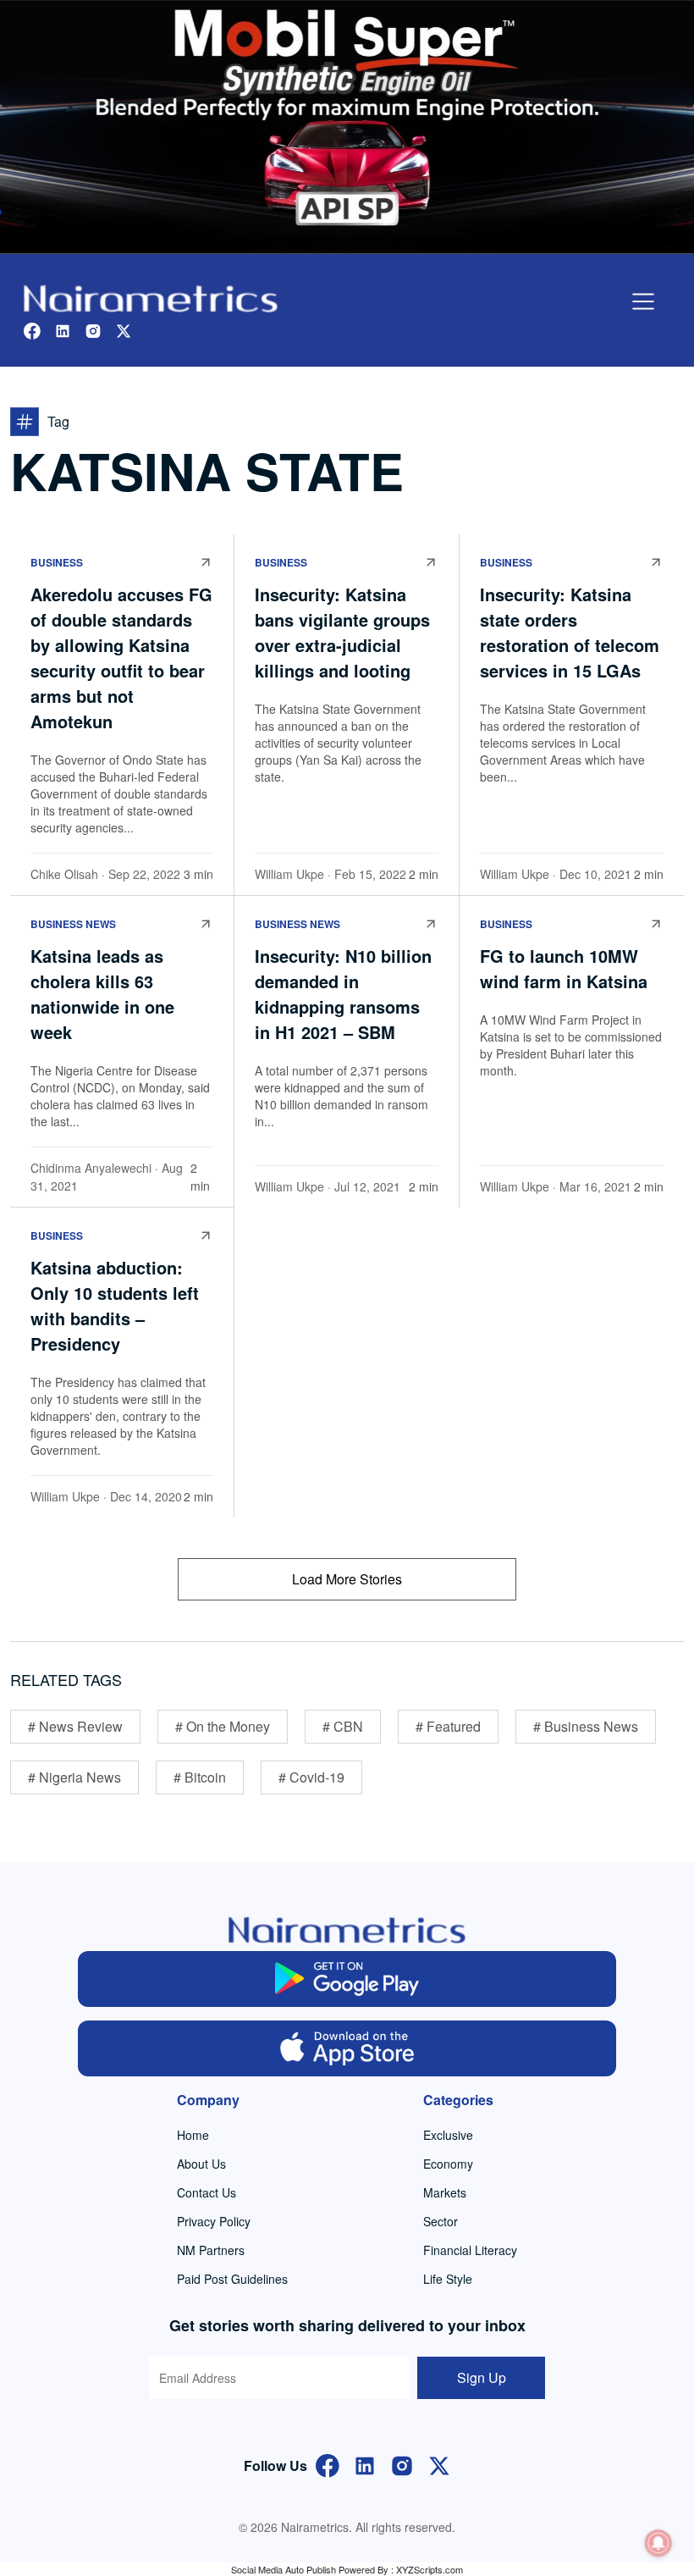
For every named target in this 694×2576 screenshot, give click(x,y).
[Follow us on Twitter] (124, 329)
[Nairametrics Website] (151, 297)
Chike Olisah (64, 874)
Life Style (448, 2279)
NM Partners (211, 2250)
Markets (445, 2192)
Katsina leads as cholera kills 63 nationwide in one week (102, 994)
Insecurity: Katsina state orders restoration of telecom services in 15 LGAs (570, 632)
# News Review (75, 1726)
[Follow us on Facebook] (32, 329)
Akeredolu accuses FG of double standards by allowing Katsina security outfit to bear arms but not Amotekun (121, 658)
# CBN (343, 1726)
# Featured (448, 1726)
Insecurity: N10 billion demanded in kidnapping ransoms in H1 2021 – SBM (343, 994)
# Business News (586, 1726)
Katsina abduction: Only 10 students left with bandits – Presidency (115, 1305)
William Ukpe (289, 874)
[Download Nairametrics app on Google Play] (347, 1979)
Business (57, 562)
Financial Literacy (470, 2250)
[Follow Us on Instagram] (402, 2464)
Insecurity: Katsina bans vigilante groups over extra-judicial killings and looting (342, 632)
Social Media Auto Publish (284, 2569)
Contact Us (207, 2192)
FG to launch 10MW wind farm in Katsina (564, 968)
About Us (201, 2164)
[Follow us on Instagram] (93, 329)
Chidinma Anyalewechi (91, 1168)
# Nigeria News (74, 1777)
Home (193, 2135)
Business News (73, 924)
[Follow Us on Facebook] (328, 2464)
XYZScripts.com (430, 2569)
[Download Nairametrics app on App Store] (347, 2048)
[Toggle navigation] (643, 301)
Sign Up (482, 2377)
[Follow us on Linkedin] (63, 329)
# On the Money (223, 1726)
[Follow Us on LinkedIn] (365, 2464)
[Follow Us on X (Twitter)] (439, 2464)
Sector (441, 2221)
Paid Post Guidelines (232, 2279)
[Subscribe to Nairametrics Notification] (658, 2543)
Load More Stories (347, 1579)
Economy (448, 2164)
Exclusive (448, 2135)
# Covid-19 (311, 1777)
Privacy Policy (214, 2221)
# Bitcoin (200, 1777)
